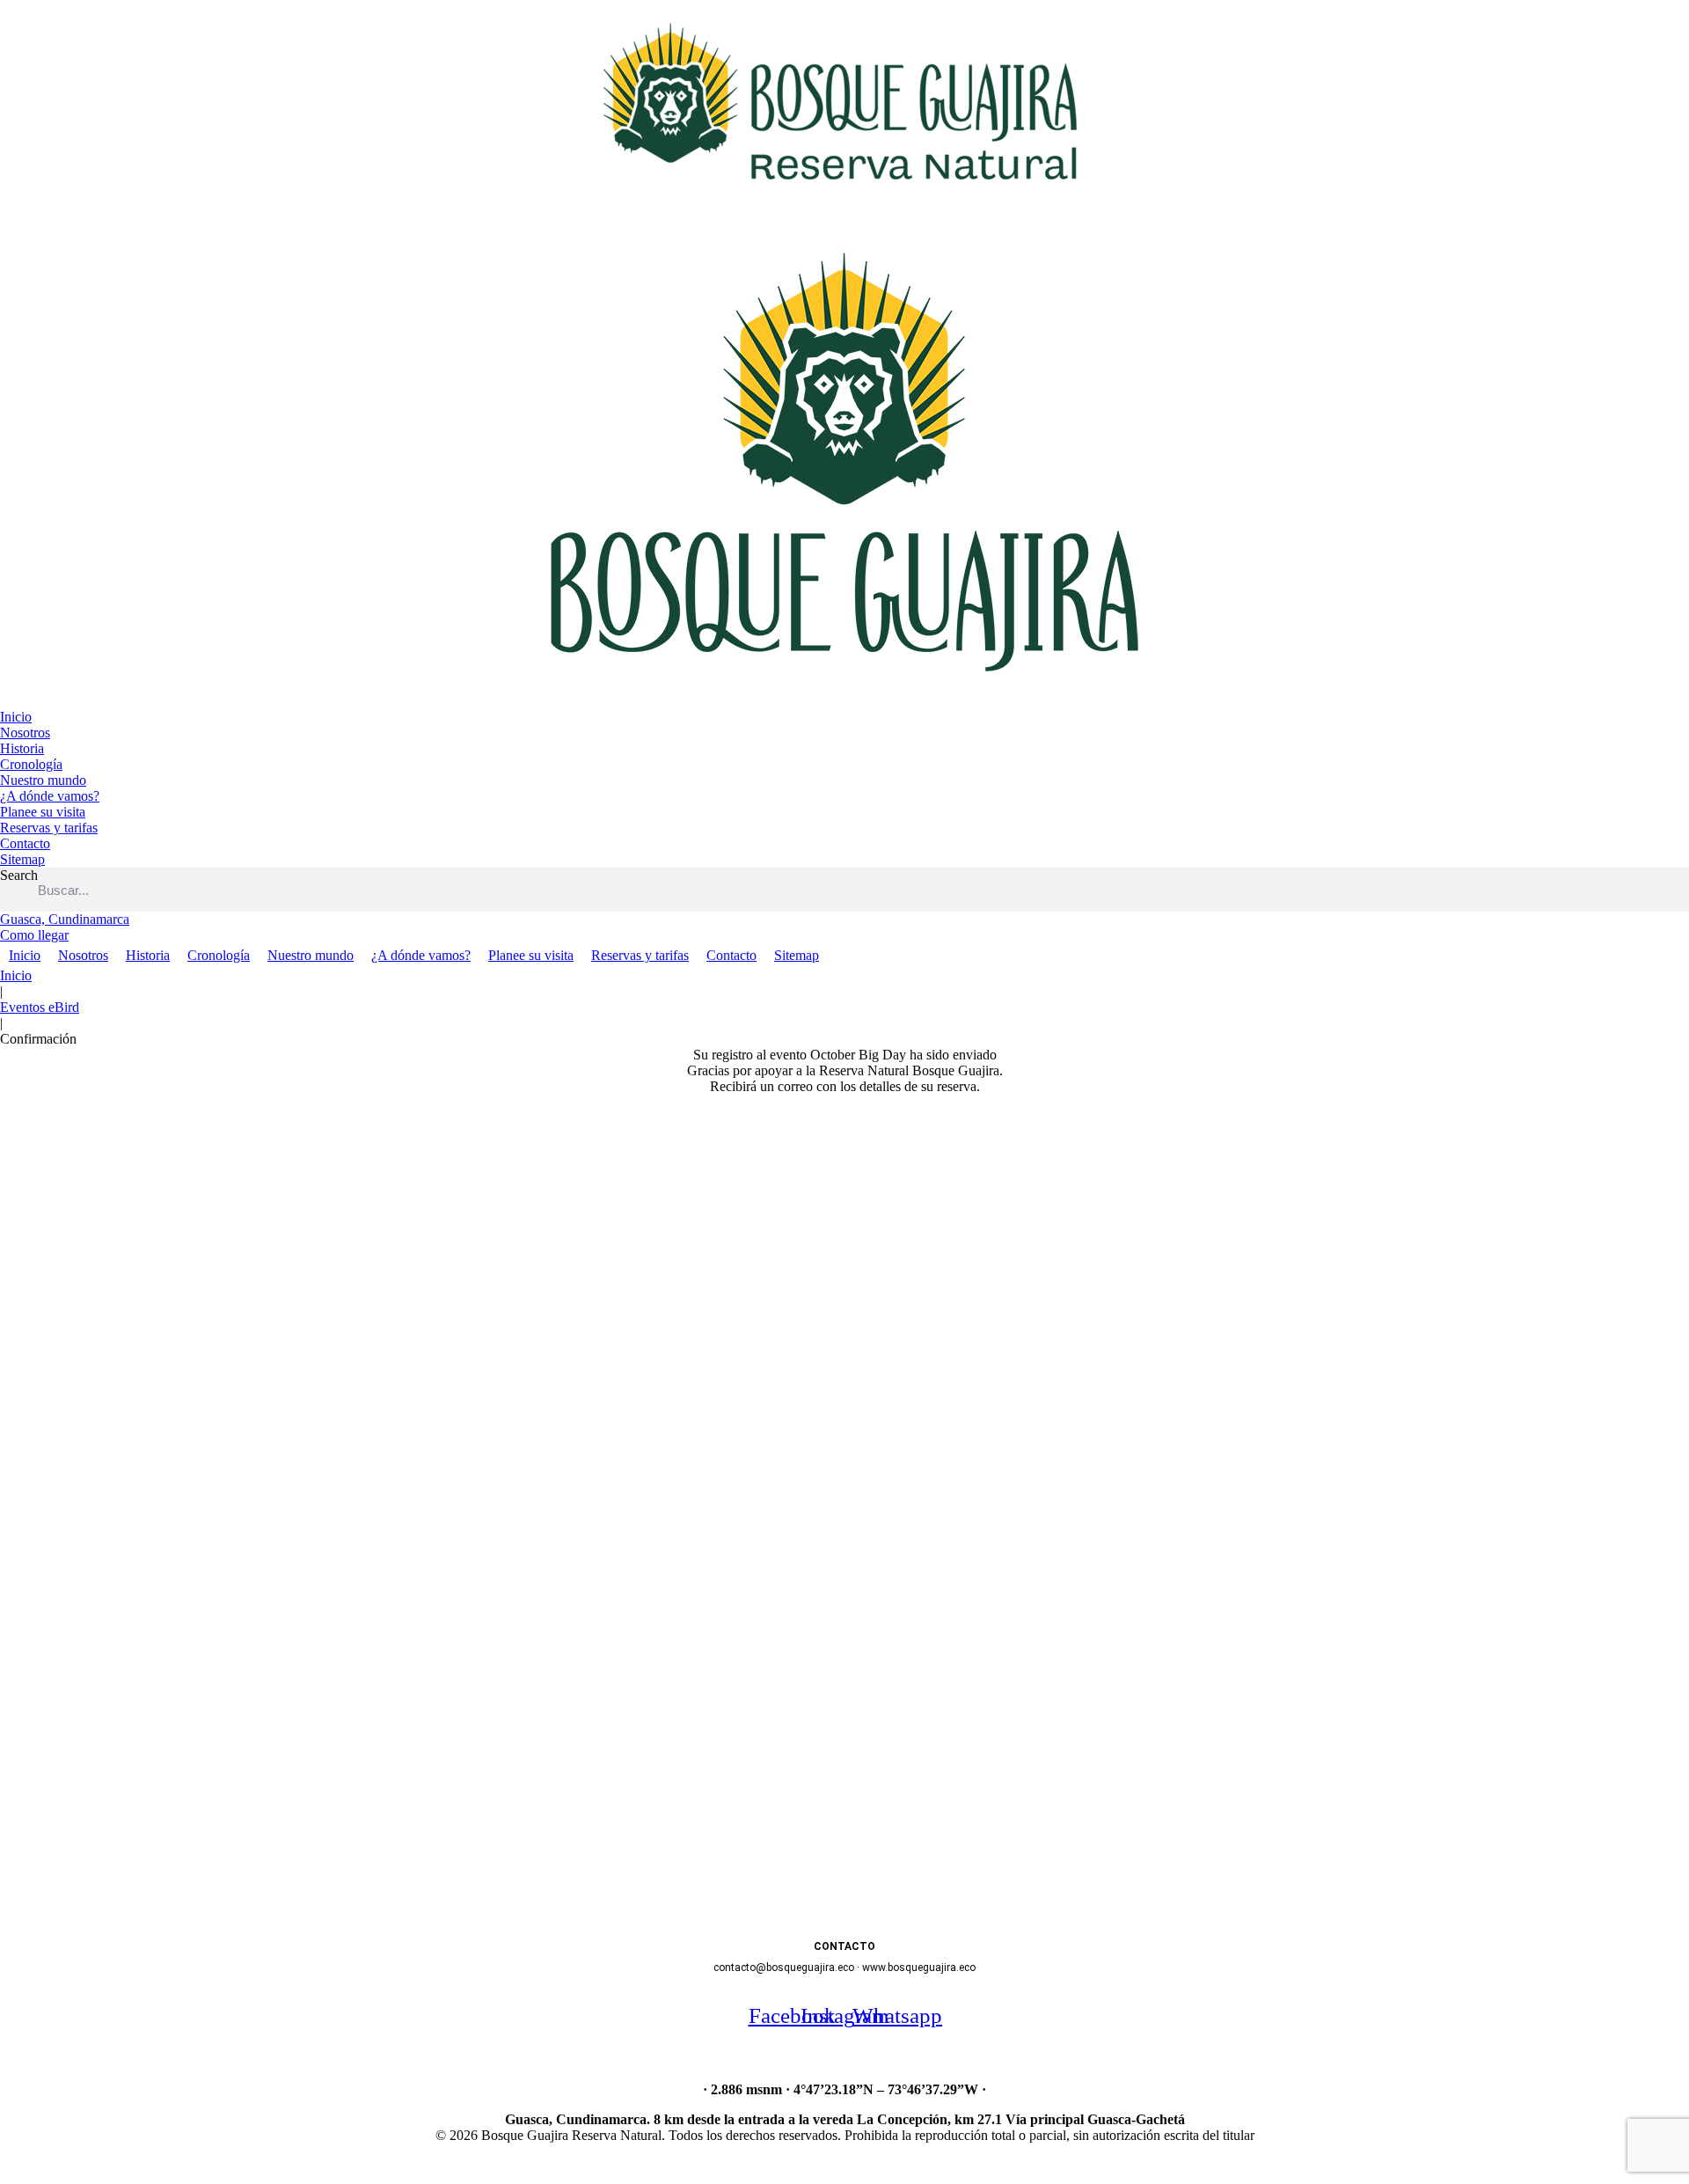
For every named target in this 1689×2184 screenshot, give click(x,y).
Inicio (16, 975)
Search (19, 875)
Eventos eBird (40, 1007)
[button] (871, 1679)
